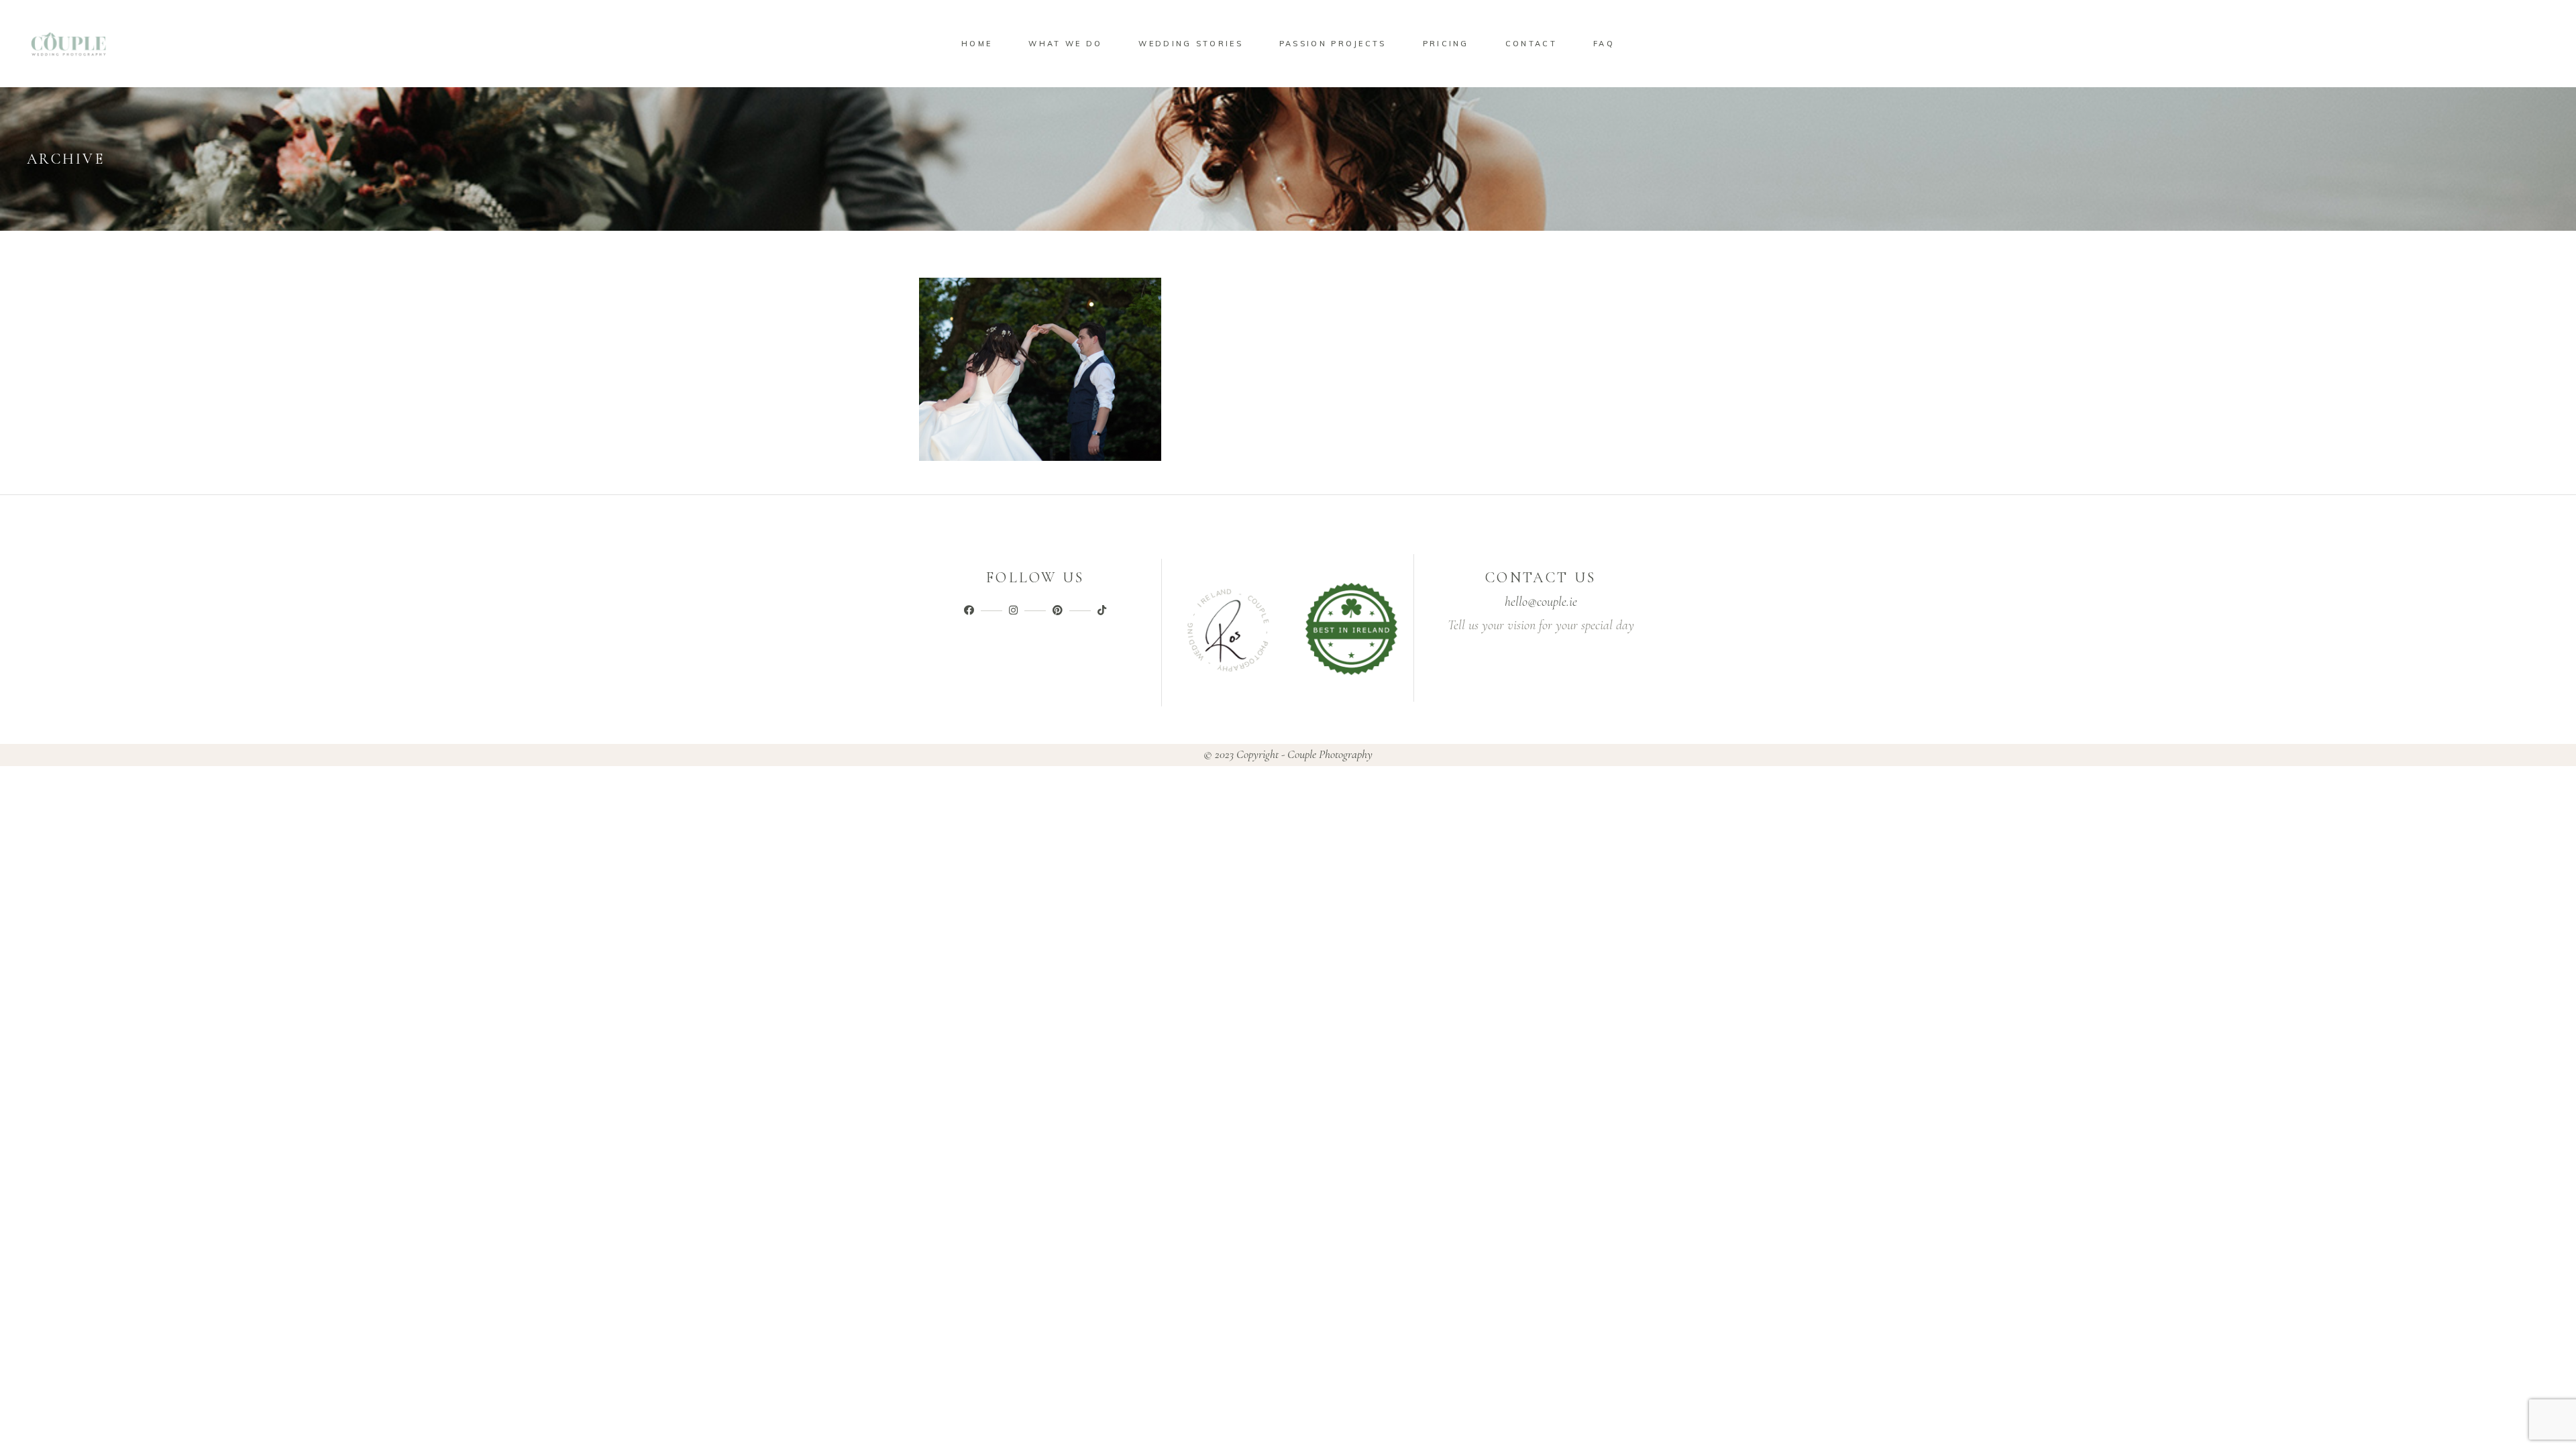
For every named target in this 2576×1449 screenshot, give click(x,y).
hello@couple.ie (1541, 602)
